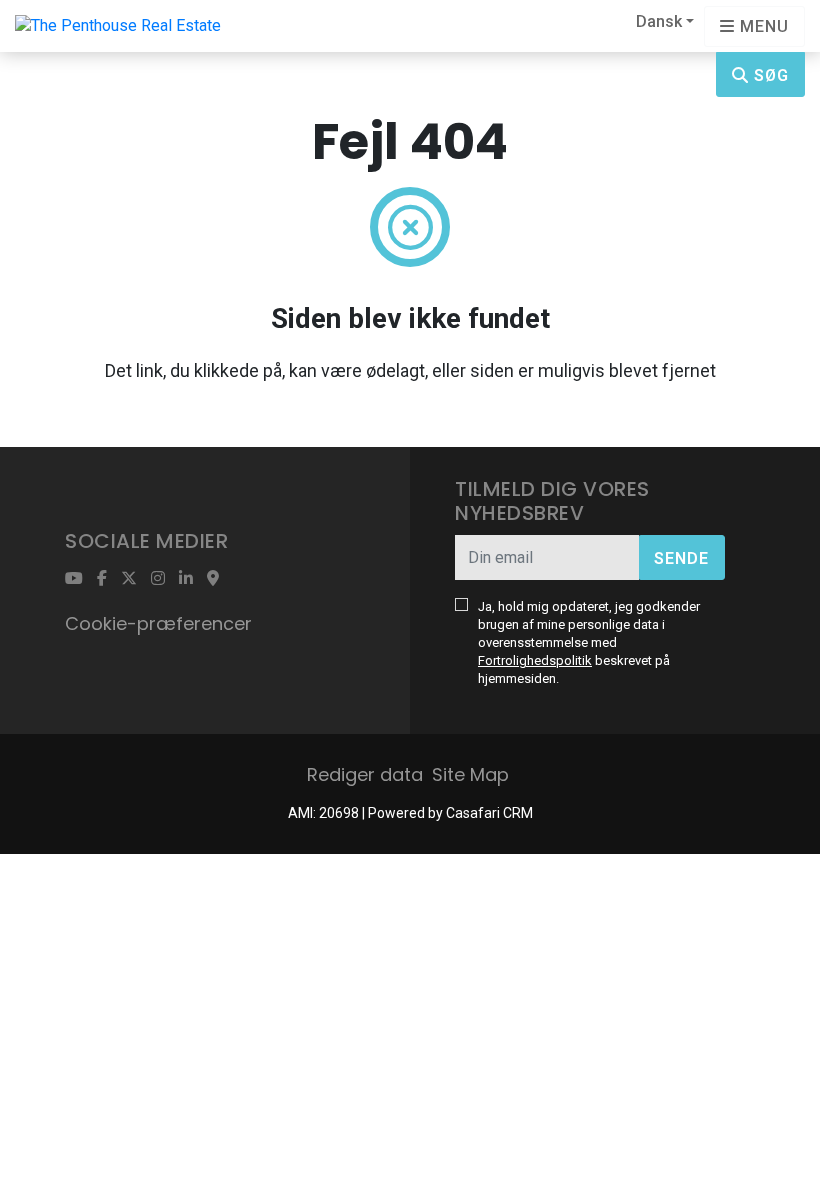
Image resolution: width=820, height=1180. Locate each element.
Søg (769, 75)
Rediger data (365, 774)
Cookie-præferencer (158, 623)
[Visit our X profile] (129, 578)
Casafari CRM (489, 813)
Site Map (470, 774)
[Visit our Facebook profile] (102, 578)
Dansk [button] (659, 21)
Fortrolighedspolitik (535, 660)
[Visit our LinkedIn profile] (186, 578)
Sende (681, 558)
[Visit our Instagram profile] (158, 578)
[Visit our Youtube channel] (74, 578)
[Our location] (213, 578)
